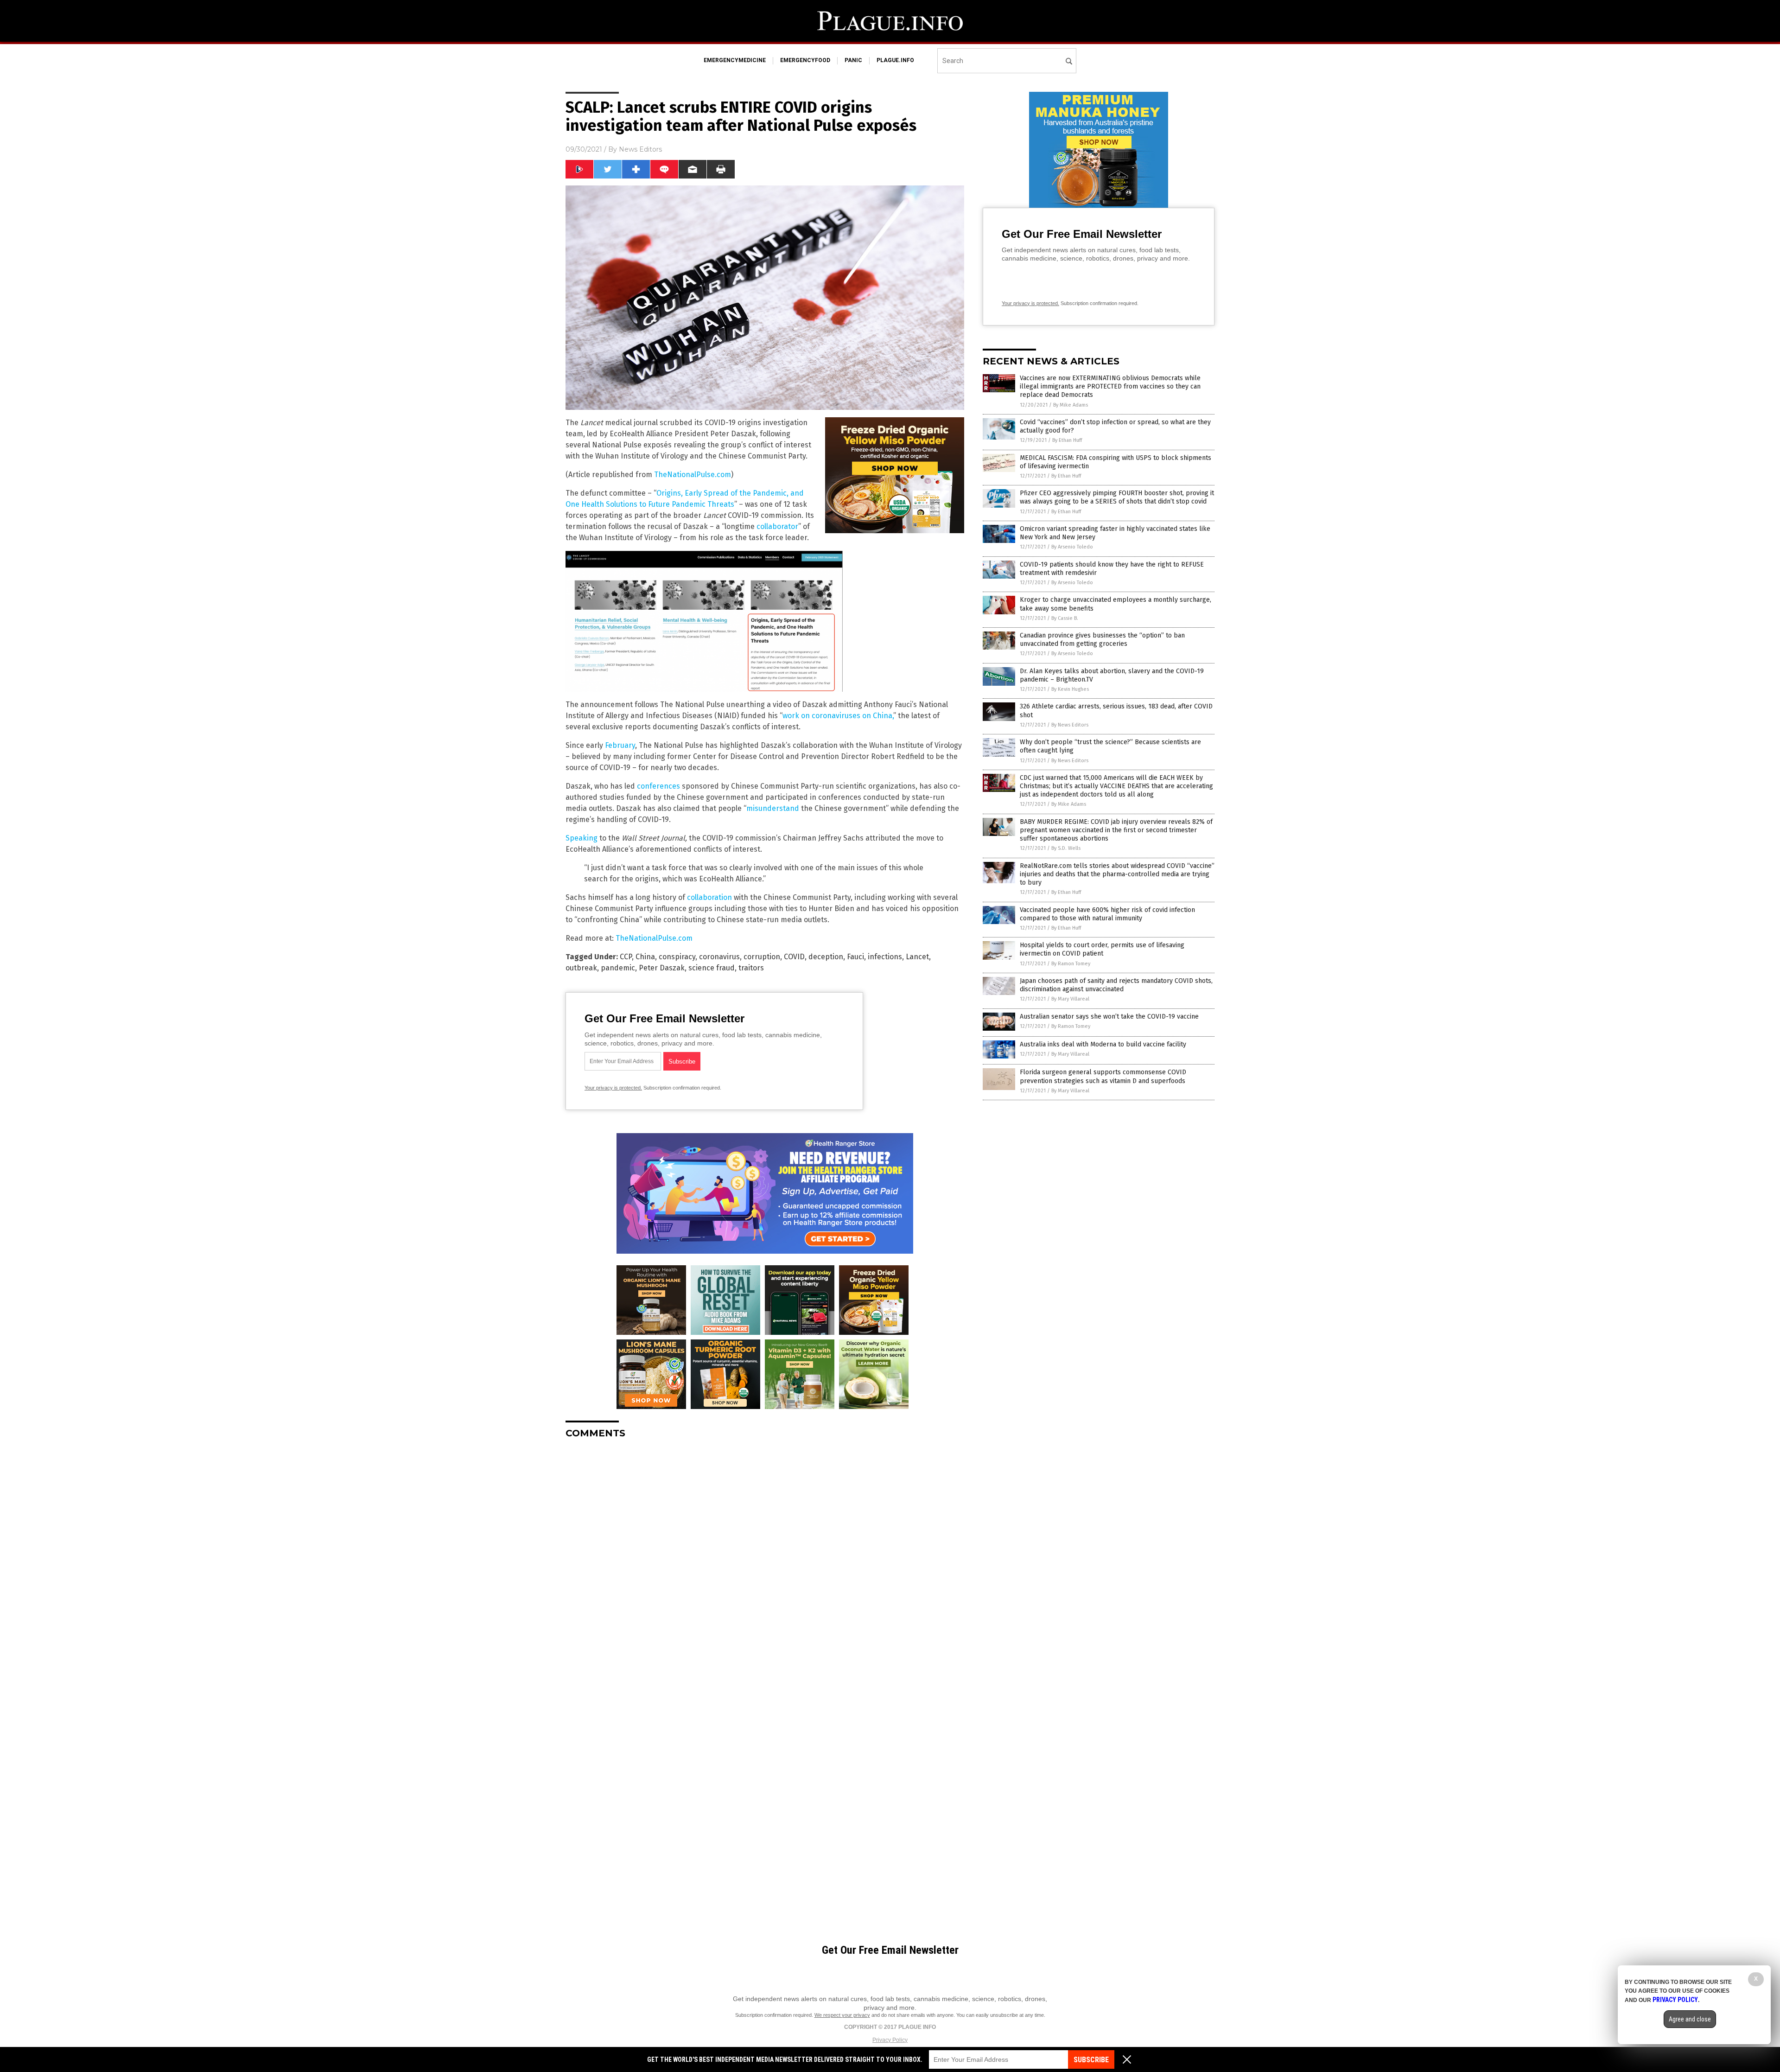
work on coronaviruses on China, (838, 716)
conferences (658, 786)
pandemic (618, 968)
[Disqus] (765, 1562)
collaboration (709, 897)
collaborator (777, 526)
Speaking (582, 838)
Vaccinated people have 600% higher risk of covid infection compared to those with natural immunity (1107, 914)
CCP (626, 957)
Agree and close (1690, 2019)
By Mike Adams (1071, 405)
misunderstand (773, 808)
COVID (794, 957)
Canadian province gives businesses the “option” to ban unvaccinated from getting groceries (1102, 640)
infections (885, 957)
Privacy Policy (890, 2040)
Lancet (917, 957)
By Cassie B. (1065, 618)
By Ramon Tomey (1071, 964)
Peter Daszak (662, 968)
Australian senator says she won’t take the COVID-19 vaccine (1109, 1017)
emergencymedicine (735, 60)
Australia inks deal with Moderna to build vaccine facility (1103, 1044)
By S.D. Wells (1066, 848)
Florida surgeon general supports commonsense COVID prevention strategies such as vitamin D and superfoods (1103, 1076)
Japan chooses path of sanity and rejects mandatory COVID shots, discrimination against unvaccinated (1116, 985)
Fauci (855, 957)
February (620, 745)
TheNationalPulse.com (693, 475)
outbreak (581, 968)
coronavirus (719, 957)
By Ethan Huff (1067, 440)
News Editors (640, 149)
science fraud (712, 968)
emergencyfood (805, 60)
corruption (762, 957)
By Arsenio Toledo (1072, 547)
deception (826, 957)
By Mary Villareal (1070, 999)
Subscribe (1091, 2060)
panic (853, 60)
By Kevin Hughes (1070, 689)
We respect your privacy (842, 2015)
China (645, 957)
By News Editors (1070, 725)
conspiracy (677, 957)
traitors (751, 968)
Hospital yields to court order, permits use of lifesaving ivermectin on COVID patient (1102, 949)
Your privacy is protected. (613, 1088)
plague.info (895, 60)
